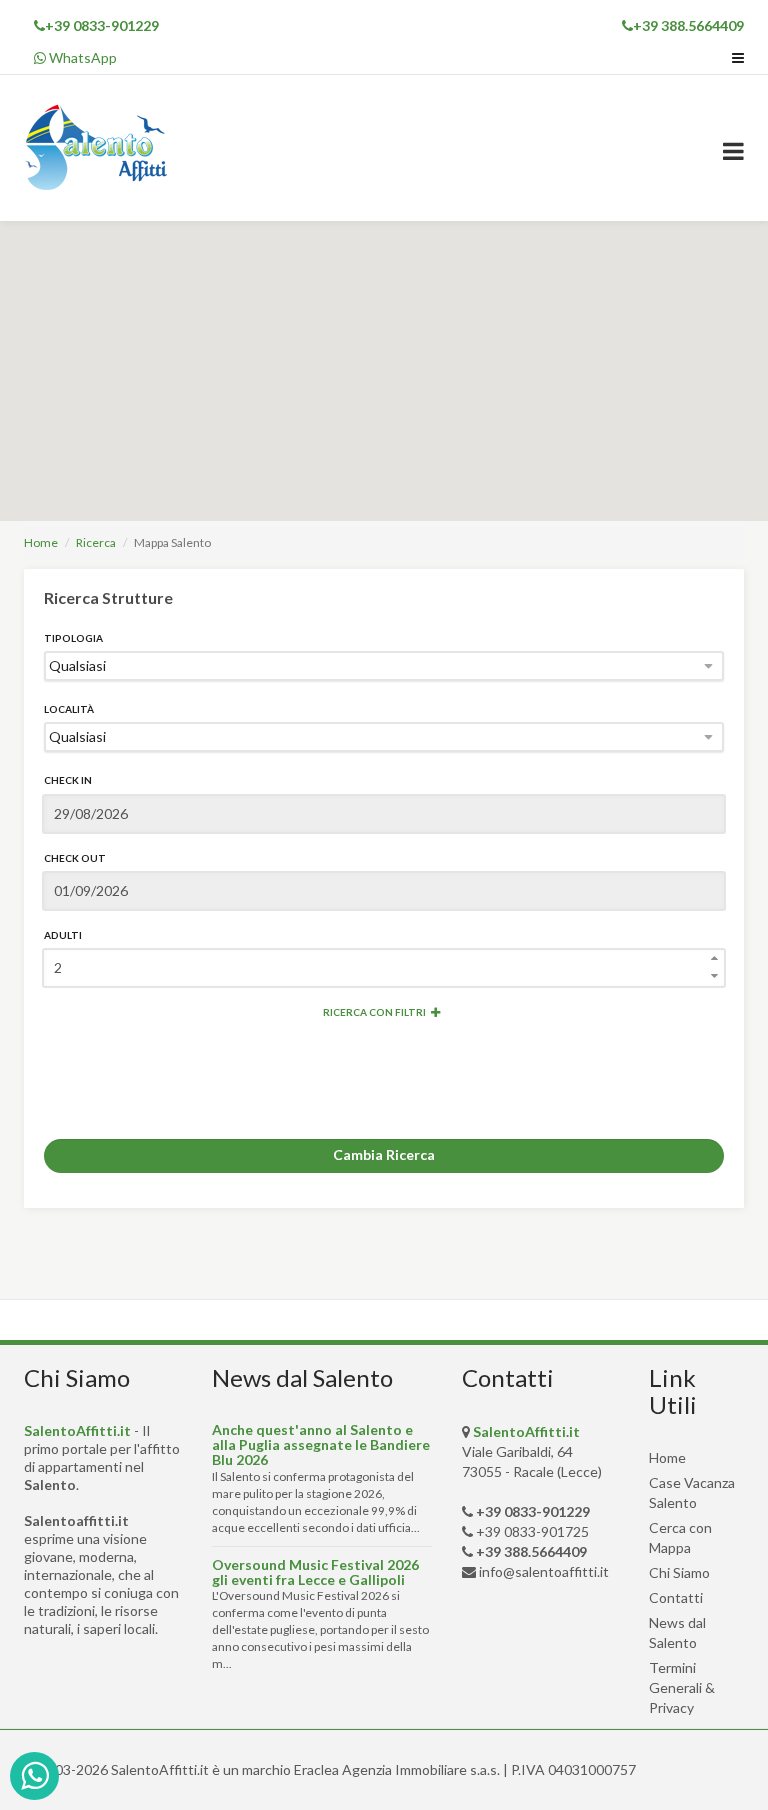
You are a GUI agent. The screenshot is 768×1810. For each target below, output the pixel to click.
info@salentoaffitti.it (544, 1571)
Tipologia (73, 638)
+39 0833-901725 (532, 1531)
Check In (68, 780)
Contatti (676, 1597)
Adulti (63, 935)
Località (69, 709)
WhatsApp (81, 57)
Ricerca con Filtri (374, 1012)
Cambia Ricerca (384, 1154)
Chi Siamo (679, 1572)
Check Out (75, 858)
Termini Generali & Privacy (682, 1687)
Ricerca (96, 542)
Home (41, 542)
